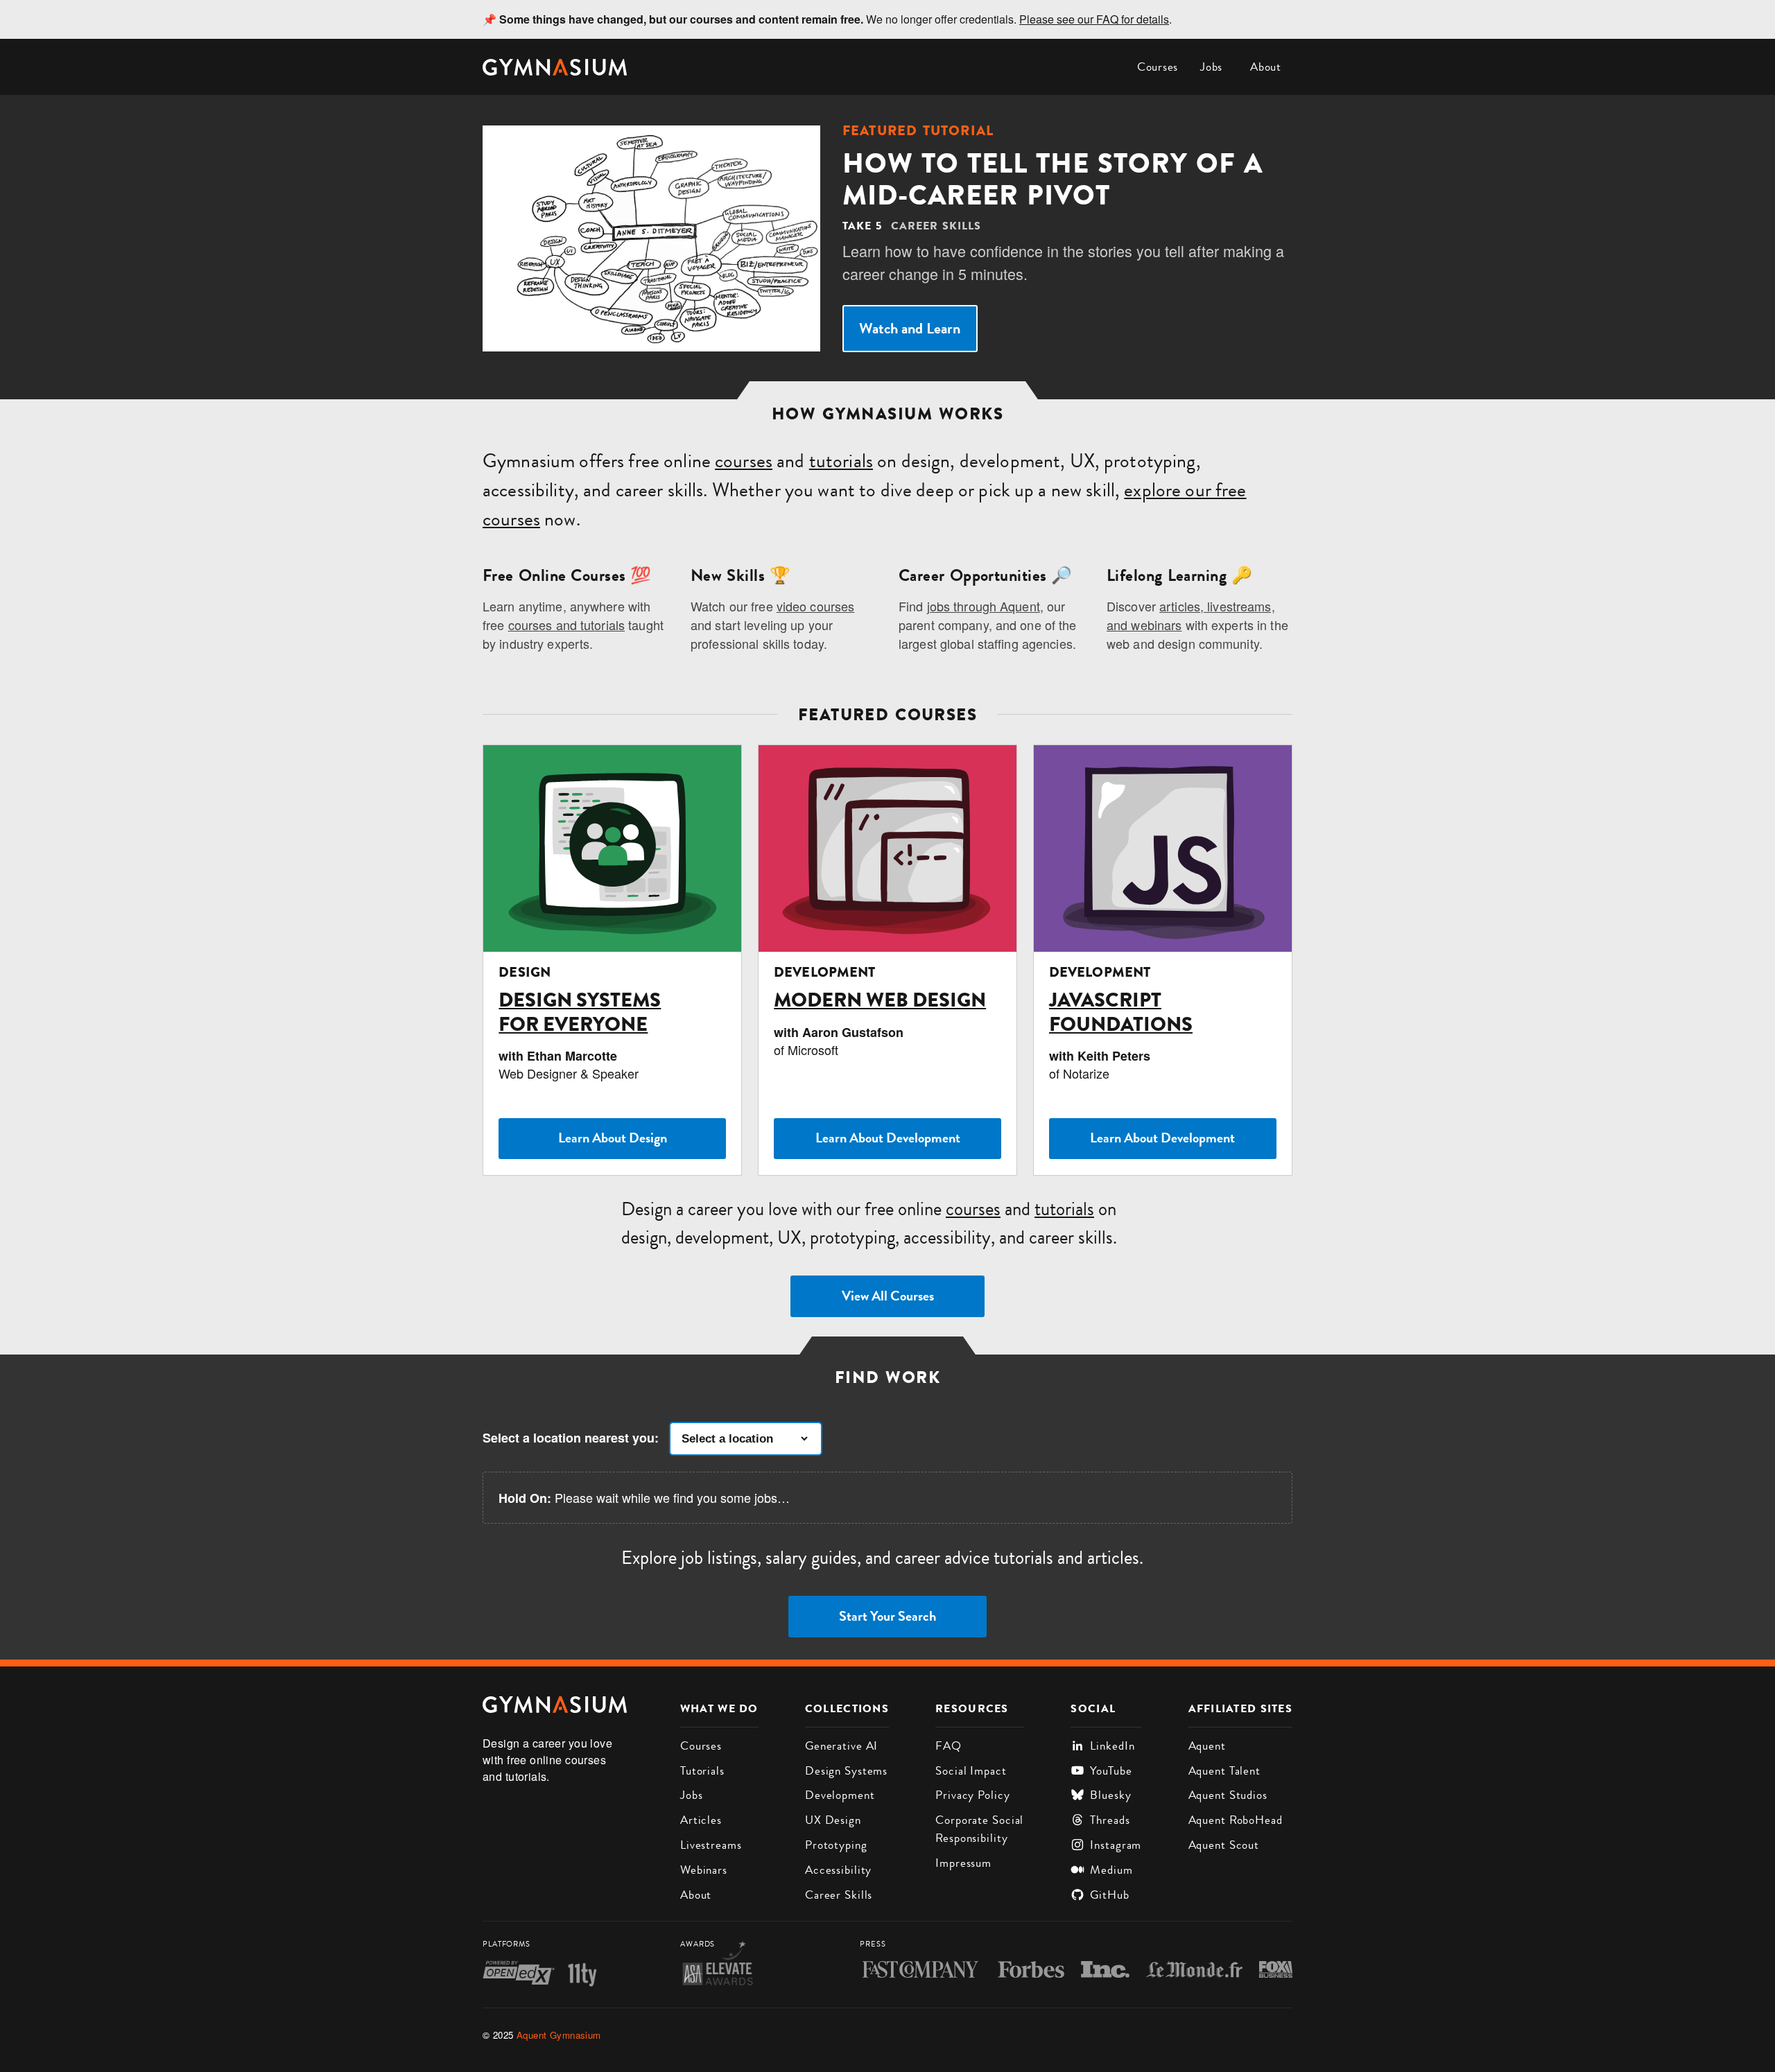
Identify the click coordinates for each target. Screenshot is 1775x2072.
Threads (1110, 1820)
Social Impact (971, 1770)
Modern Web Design (880, 1000)
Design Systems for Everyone (580, 1012)
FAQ (949, 1745)
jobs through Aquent (984, 606)
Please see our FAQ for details (1094, 19)
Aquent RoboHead (1236, 1820)
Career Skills (839, 1895)
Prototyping (836, 1845)
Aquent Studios (1228, 1795)
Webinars (704, 1870)
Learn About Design (613, 1138)
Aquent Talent (1224, 1770)
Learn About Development (888, 1138)
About (1266, 67)
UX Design (833, 1820)
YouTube (1111, 1770)
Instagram (1116, 1845)
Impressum (963, 1863)
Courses (1158, 67)
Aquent (1207, 1745)
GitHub (1109, 1895)
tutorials (841, 461)
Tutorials (702, 1770)
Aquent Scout (1224, 1845)
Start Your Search (887, 1616)
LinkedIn (1112, 1745)
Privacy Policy (972, 1795)
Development (840, 1795)
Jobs (1211, 67)
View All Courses (888, 1296)
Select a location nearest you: (571, 1438)
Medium (1111, 1870)
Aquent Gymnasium (559, 2035)
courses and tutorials (566, 625)
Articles (701, 1820)
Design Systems (846, 1770)
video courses (816, 606)
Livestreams (711, 1845)
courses (744, 461)
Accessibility (838, 1870)
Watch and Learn (910, 328)
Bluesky (1110, 1795)
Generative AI (841, 1745)
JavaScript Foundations (1121, 1012)
